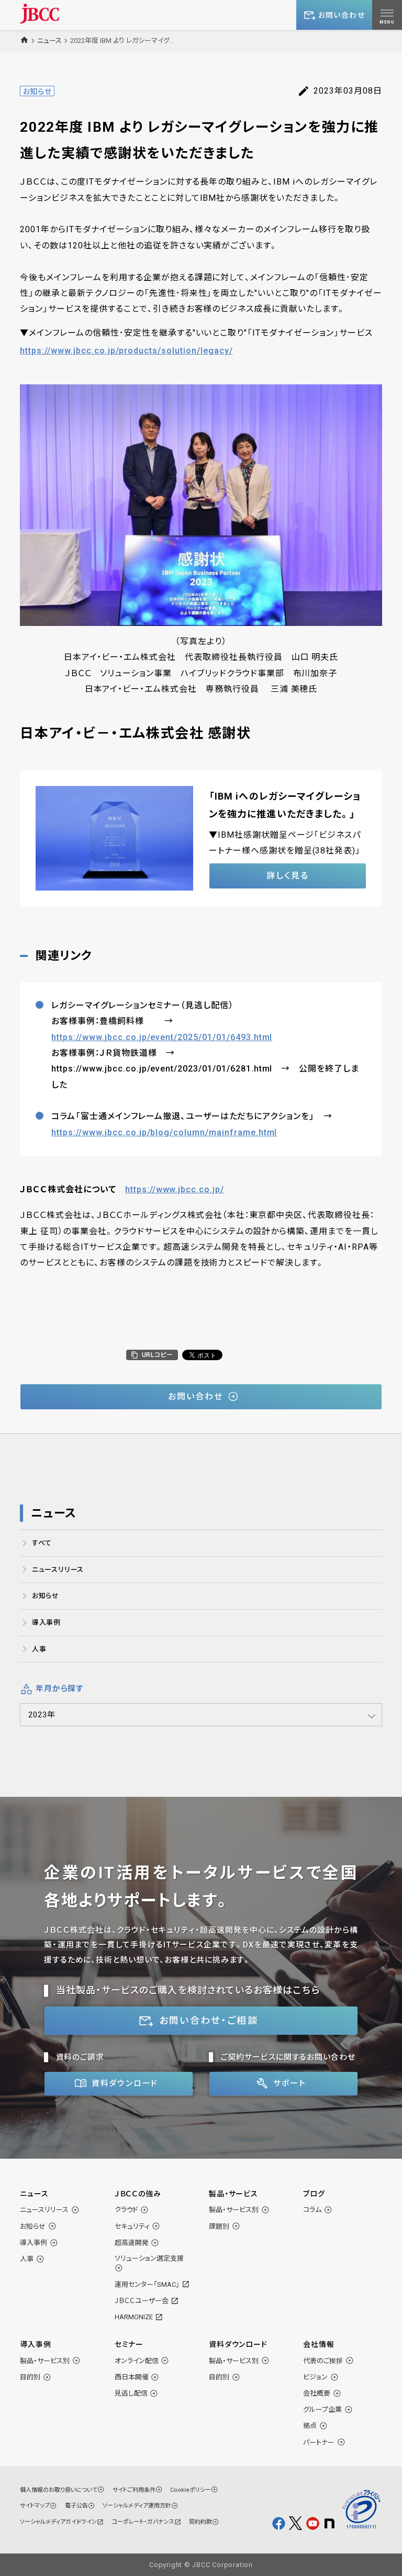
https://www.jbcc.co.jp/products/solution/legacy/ (126, 351)
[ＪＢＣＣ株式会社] (40, 13)
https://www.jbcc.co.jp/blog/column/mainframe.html (164, 1132)
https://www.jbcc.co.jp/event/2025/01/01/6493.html (162, 1037)
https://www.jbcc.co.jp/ (175, 1189)
